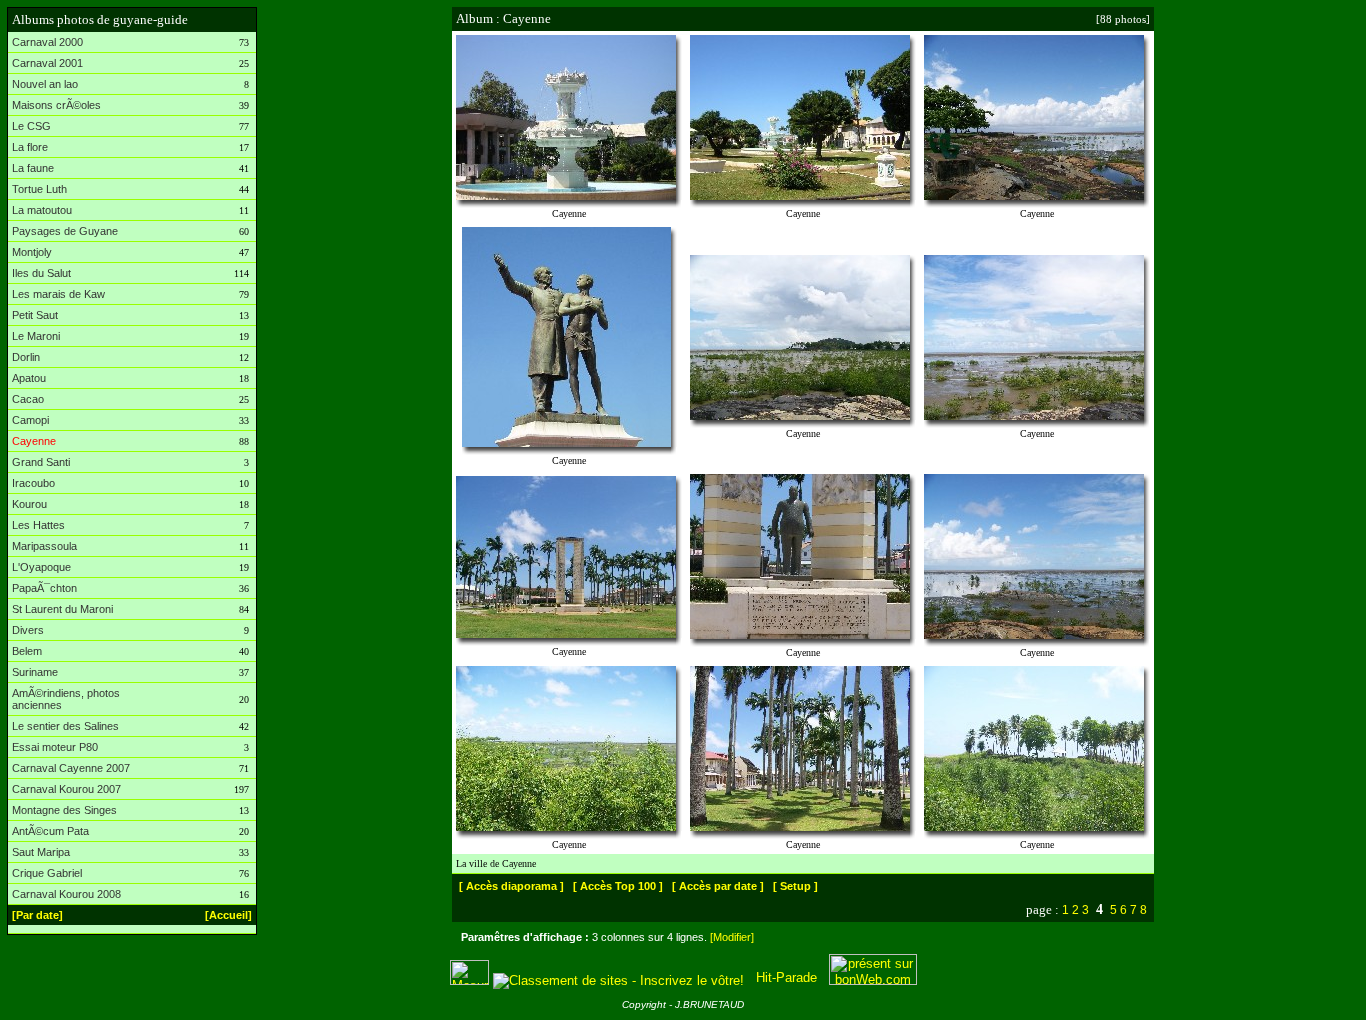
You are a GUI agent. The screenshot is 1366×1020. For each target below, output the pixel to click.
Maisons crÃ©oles (56, 105)
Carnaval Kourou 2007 (66, 789)
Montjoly (32, 252)
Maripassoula (44, 546)
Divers (28, 630)
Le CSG (31, 126)
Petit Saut (35, 315)
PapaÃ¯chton (44, 588)
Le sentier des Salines (65, 726)
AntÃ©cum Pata (50, 831)
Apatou (29, 378)
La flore (30, 147)
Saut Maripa (41, 852)
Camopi (30, 420)
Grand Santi (41, 462)
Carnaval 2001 (47, 63)
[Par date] (37, 915)
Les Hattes (38, 525)
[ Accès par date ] (718, 886)
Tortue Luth (39, 189)
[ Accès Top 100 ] (618, 886)
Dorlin (26, 357)
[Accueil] (228, 915)
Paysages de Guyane (65, 231)
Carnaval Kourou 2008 (66, 894)
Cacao (28, 399)
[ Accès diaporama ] (511, 886)
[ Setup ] (795, 886)
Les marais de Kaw (58, 294)
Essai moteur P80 (55, 747)
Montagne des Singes (64, 810)
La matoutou (42, 210)
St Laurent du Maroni (62, 609)
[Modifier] (732, 937)
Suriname (35, 672)
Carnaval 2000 (47, 42)
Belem (27, 651)
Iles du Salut (41, 273)
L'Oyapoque (41, 567)
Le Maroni (36, 336)
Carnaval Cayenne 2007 (71, 768)
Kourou (29, 504)
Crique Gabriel (47, 873)
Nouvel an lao (45, 84)
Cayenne (34, 441)
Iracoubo (33, 483)
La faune (33, 168)
